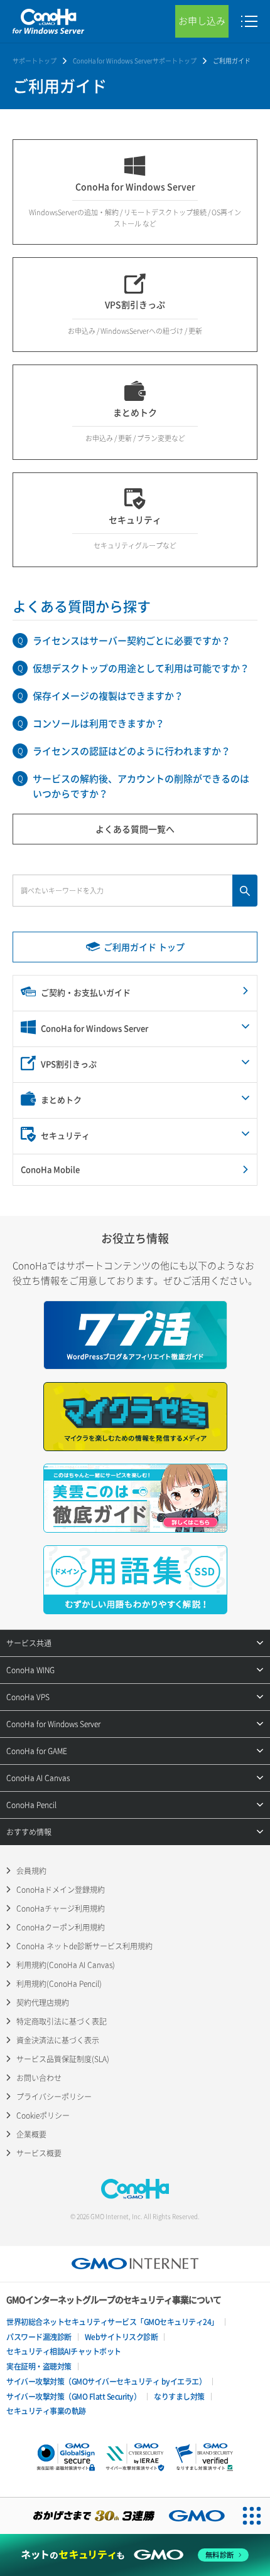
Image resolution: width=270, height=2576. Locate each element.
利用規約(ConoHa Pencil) (59, 1984)
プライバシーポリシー (54, 2097)
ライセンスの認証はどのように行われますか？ (132, 751)
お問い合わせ (39, 2078)
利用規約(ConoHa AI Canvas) (66, 1965)
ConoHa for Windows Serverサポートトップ (135, 61)
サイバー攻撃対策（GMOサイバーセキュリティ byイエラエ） (106, 2382)
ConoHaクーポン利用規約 (61, 1927)
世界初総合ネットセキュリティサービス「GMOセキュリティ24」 (112, 2322)
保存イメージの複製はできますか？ (108, 696)
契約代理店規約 (43, 2003)
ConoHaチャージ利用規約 (61, 1908)
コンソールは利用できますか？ (99, 723)
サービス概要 (39, 2153)
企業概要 (31, 2134)
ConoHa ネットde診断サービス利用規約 (84, 1946)
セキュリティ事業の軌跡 (46, 2411)
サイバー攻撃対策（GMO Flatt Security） (73, 2397)
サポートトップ (35, 61)
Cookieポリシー (43, 2116)
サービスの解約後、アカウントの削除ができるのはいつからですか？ (141, 786)
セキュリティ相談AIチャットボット (64, 2351)
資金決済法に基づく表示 (58, 2040)
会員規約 (31, 1871)
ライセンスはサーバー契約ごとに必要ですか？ (132, 641)
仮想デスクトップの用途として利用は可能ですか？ (141, 668)
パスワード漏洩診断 (39, 2337)
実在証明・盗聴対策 (39, 2366)
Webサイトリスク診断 (121, 2337)
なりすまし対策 (179, 2397)
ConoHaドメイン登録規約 (61, 1890)
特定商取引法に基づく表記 (62, 2021)
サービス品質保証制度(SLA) (63, 2059)
